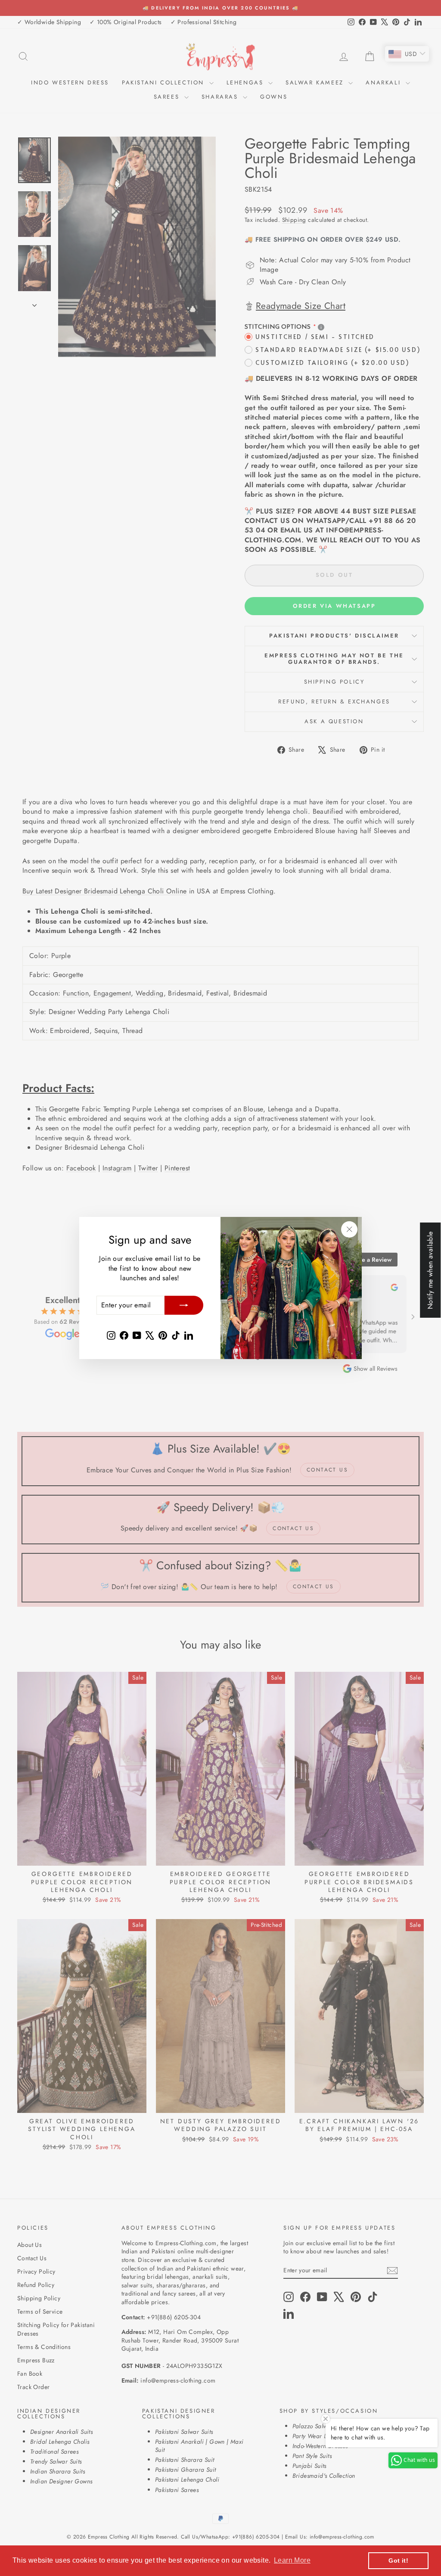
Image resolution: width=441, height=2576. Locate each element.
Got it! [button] (398, 2560)
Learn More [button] (292, 2560)
